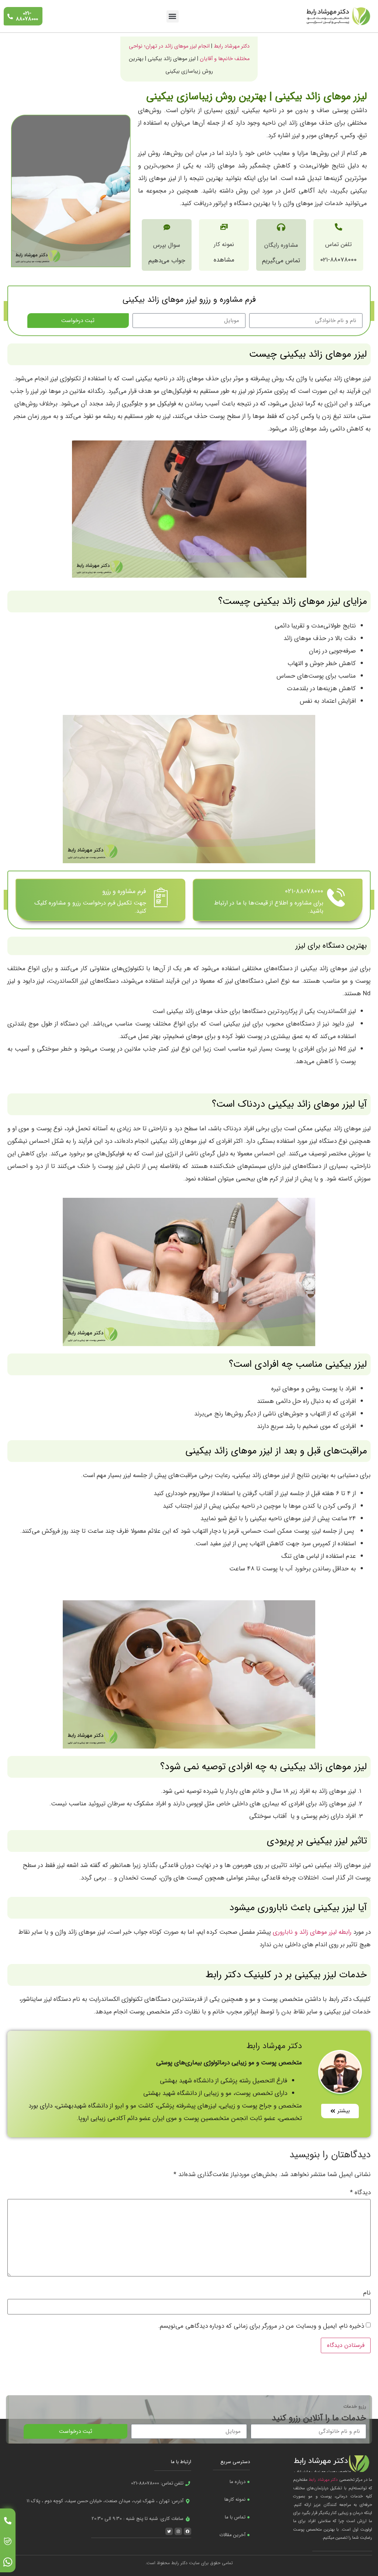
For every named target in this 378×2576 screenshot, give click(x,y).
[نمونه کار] (224, 227)
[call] (8, 2521)
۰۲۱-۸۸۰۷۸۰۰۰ (304, 891)
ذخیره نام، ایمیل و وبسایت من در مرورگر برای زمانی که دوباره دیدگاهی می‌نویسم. (261, 2326)
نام (367, 2293)
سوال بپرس (167, 245)
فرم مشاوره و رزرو (124, 891)
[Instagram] (178, 2531)
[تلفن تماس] (339, 227)
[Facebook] (188, 2531)
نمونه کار (224, 244)
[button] (173, 16)
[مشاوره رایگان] (281, 227)
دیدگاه (360, 2193)
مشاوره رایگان (281, 245)
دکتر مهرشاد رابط (232, 46)
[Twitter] (169, 2531)
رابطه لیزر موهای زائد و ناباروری (312, 1932)
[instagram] (8, 2562)
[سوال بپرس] (167, 227)
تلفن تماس (339, 244)
